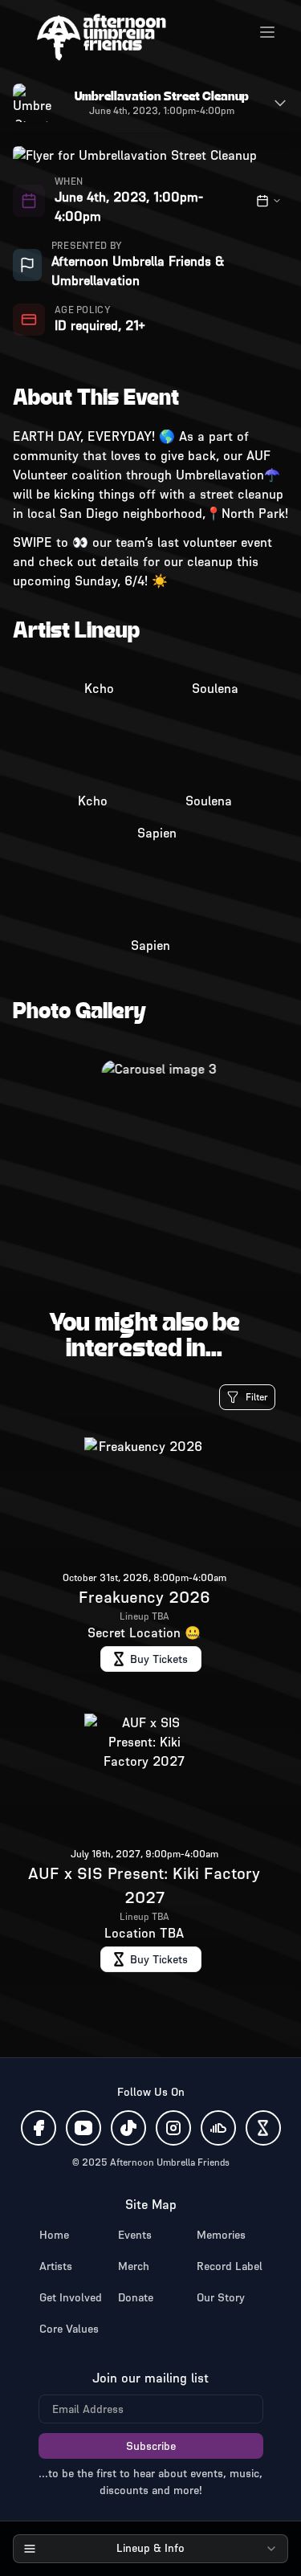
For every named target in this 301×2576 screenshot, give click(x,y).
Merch (134, 2266)
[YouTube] (83, 2128)
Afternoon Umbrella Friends (131, 261)
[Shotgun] (263, 2128)
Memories (221, 2235)
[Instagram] (173, 2128)
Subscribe (151, 2446)
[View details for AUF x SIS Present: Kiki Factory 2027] (150, 1846)
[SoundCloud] (218, 2128)
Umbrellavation (96, 281)
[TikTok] (128, 2128)
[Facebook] (39, 2128)
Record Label (230, 2266)
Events (135, 2235)
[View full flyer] (32, 103)
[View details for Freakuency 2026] (150, 1558)
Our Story (221, 2298)
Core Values (69, 2329)
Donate (136, 2298)
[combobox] (150, 2549)
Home (54, 2235)
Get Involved (71, 2298)
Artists (56, 2266)
